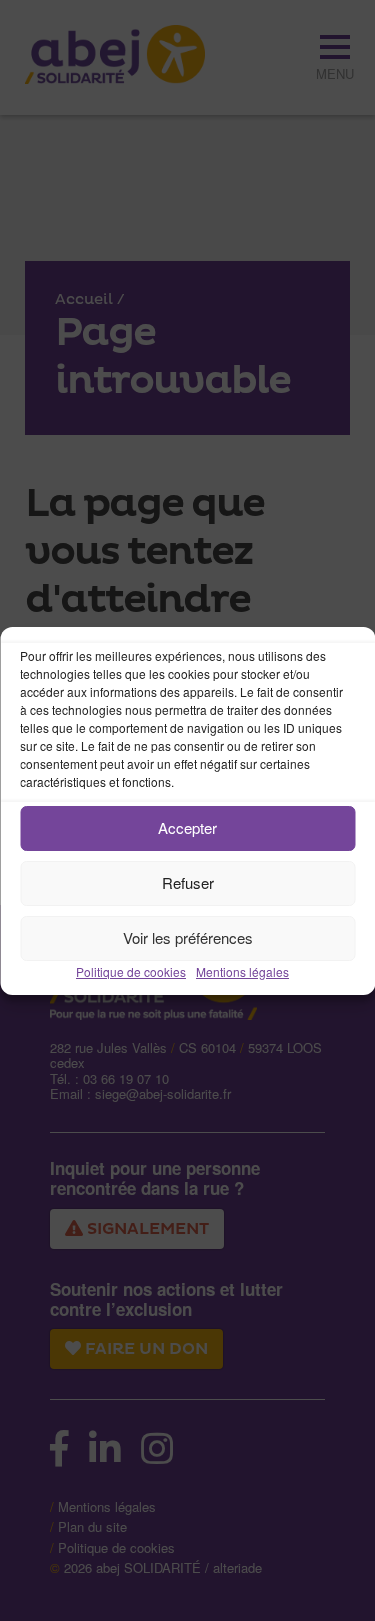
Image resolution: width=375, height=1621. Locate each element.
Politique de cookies (131, 971)
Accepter (187, 827)
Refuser (188, 882)
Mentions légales (242, 971)
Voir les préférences (188, 937)
